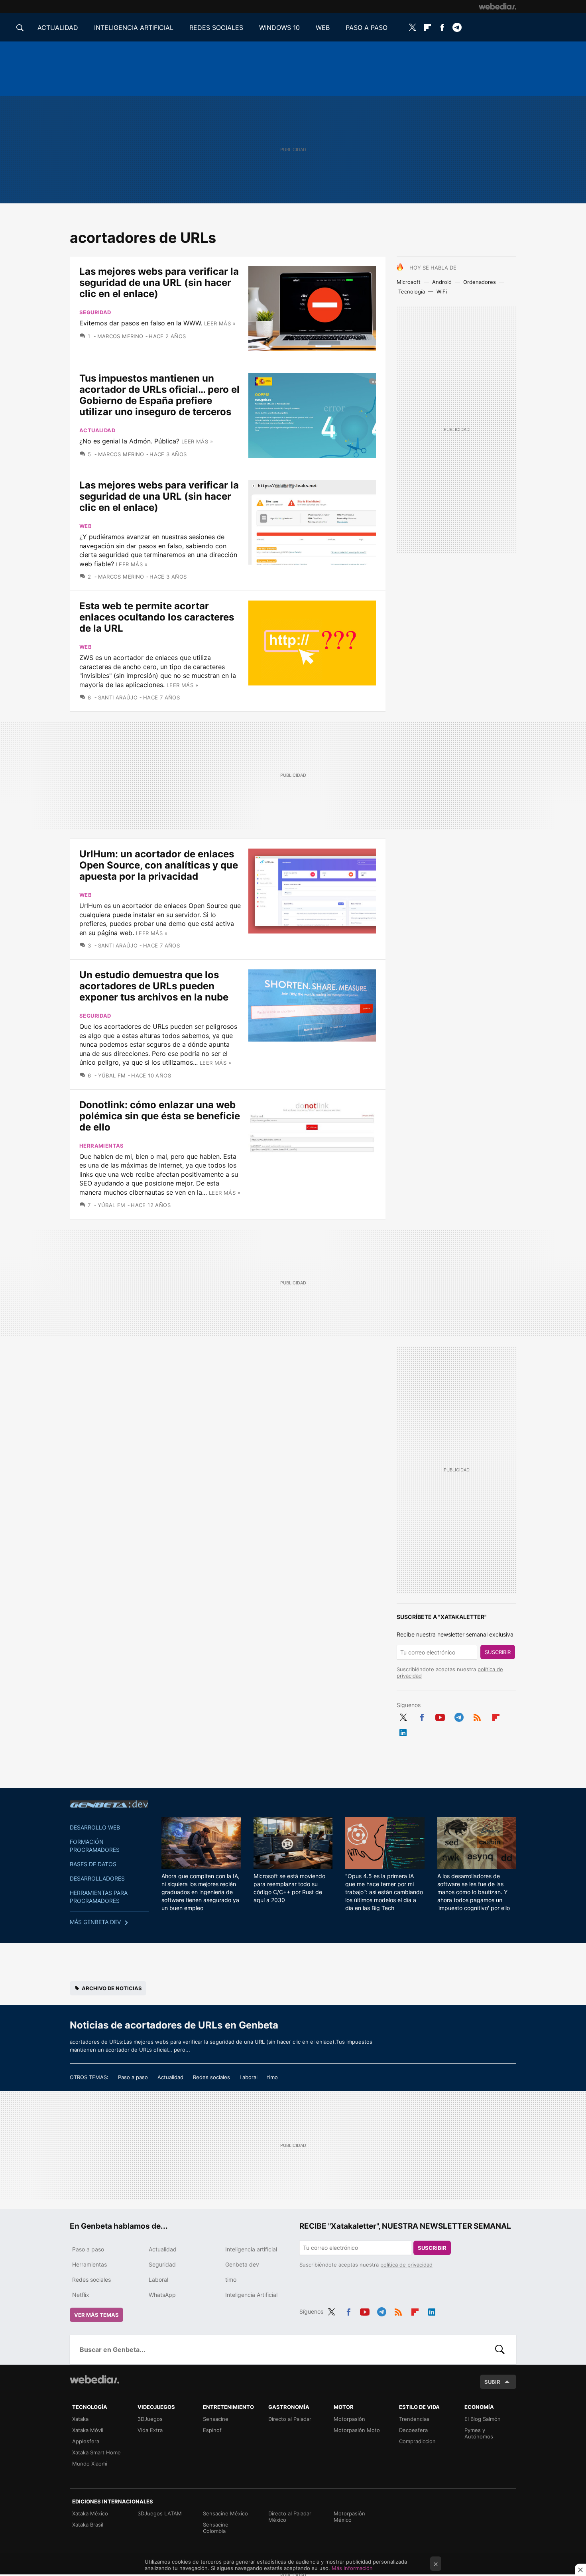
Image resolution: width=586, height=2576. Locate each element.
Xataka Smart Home (96, 2452)
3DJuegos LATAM (160, 2513)
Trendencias (414, 2419)
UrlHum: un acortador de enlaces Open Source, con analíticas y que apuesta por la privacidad (159, 865)
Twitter (413, 28)
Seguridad (95, 312)
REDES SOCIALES (216, 28)
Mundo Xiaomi (90, 2464)
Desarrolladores (97, 1878)
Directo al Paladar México (290, 2517)
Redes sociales (211, 2077)
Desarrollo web (95, 1827)
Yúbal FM (112, 1075)
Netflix (81, 2295)
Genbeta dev (109, 1804)
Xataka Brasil (88, 2525)
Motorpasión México (349, 2517)
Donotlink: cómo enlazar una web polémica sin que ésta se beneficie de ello (160, 1116)
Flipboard (427, 28)
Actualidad (97, 430)
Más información (352, 2568)
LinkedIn (403, 1731)
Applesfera (86, 2441)
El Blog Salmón (483, 2419)
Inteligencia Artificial (251, 2295)
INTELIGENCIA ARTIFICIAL (134, 28)
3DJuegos (150, 2419)
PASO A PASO (367, 28)
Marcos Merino (120, 336)
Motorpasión (349, 2419)
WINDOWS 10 (279, 28)
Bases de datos (93, 1864)
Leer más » (220, 323)
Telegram (457, 28)
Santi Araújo (118, 697)
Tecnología (412, 291)
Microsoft (409, 282)
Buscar (500, 2350)
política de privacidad (406, 2265)
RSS (477, 1716)
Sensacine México (225, 2513)
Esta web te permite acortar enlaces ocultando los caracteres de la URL (157, 617)
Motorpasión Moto (357, 2430)
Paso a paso (133, 2077)
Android (442, 282)
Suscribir (498, 1652)
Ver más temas (96, 2315)
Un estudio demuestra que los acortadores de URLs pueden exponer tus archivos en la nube (154, 986)
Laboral (249, 2077)
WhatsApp (162, 2295)
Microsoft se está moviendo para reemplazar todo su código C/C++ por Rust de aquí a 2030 (289, 1888)
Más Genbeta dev (95, 1922)
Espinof (212, 2430)
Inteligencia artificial (251, 2249)
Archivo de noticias (112, 1988)
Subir (492, 2382)
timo (272, 2077)
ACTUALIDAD (58, 28)
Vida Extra (150, 2430)
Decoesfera (413, 2430)
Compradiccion (417, 2441)
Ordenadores (480, 282)
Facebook (442, 28)
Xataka (80, 2419)
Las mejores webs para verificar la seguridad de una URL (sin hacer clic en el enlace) (159, 283)
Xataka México (90, 2513)
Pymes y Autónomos (479, 2433)
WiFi (442, 291)
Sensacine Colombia (216, 2528)
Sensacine (216, 2419)
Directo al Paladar (290, 2419)
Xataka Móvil (88, 2430)
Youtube (440, 1716)
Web (86, 526)
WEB (323, 28)
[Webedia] (498, 6)
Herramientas (102, 1146)
